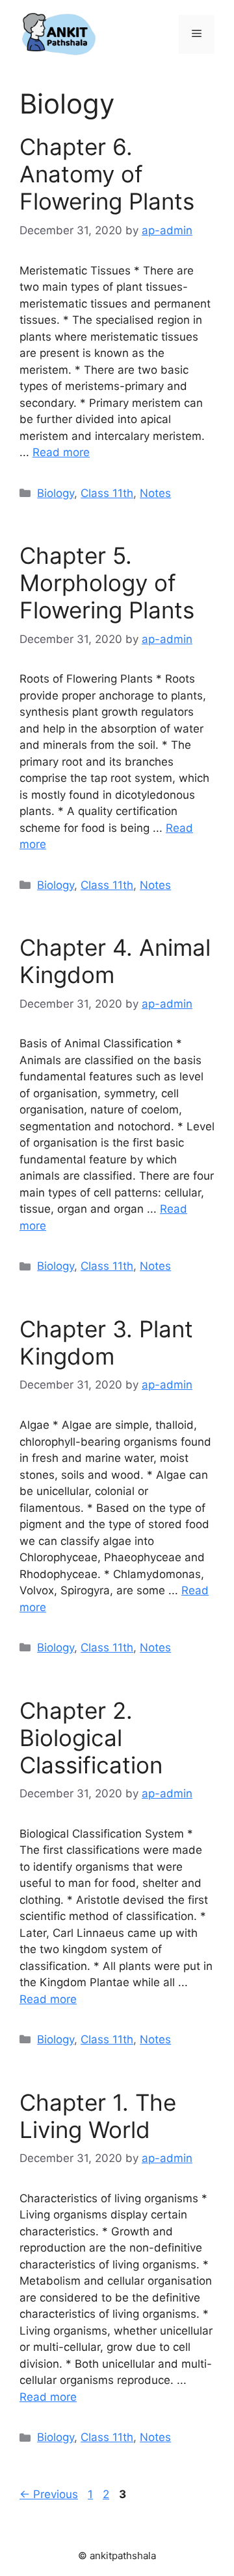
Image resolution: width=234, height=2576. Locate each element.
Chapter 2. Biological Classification (91, 1738)
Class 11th (107, 493)
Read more (61, 452)
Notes (155, 493)
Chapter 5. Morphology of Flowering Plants (107, 583)
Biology (56, 493)
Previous (49, 2494)
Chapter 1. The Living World (98, 2116)
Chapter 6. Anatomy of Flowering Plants (107, 174)
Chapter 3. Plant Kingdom (106, 1343)
